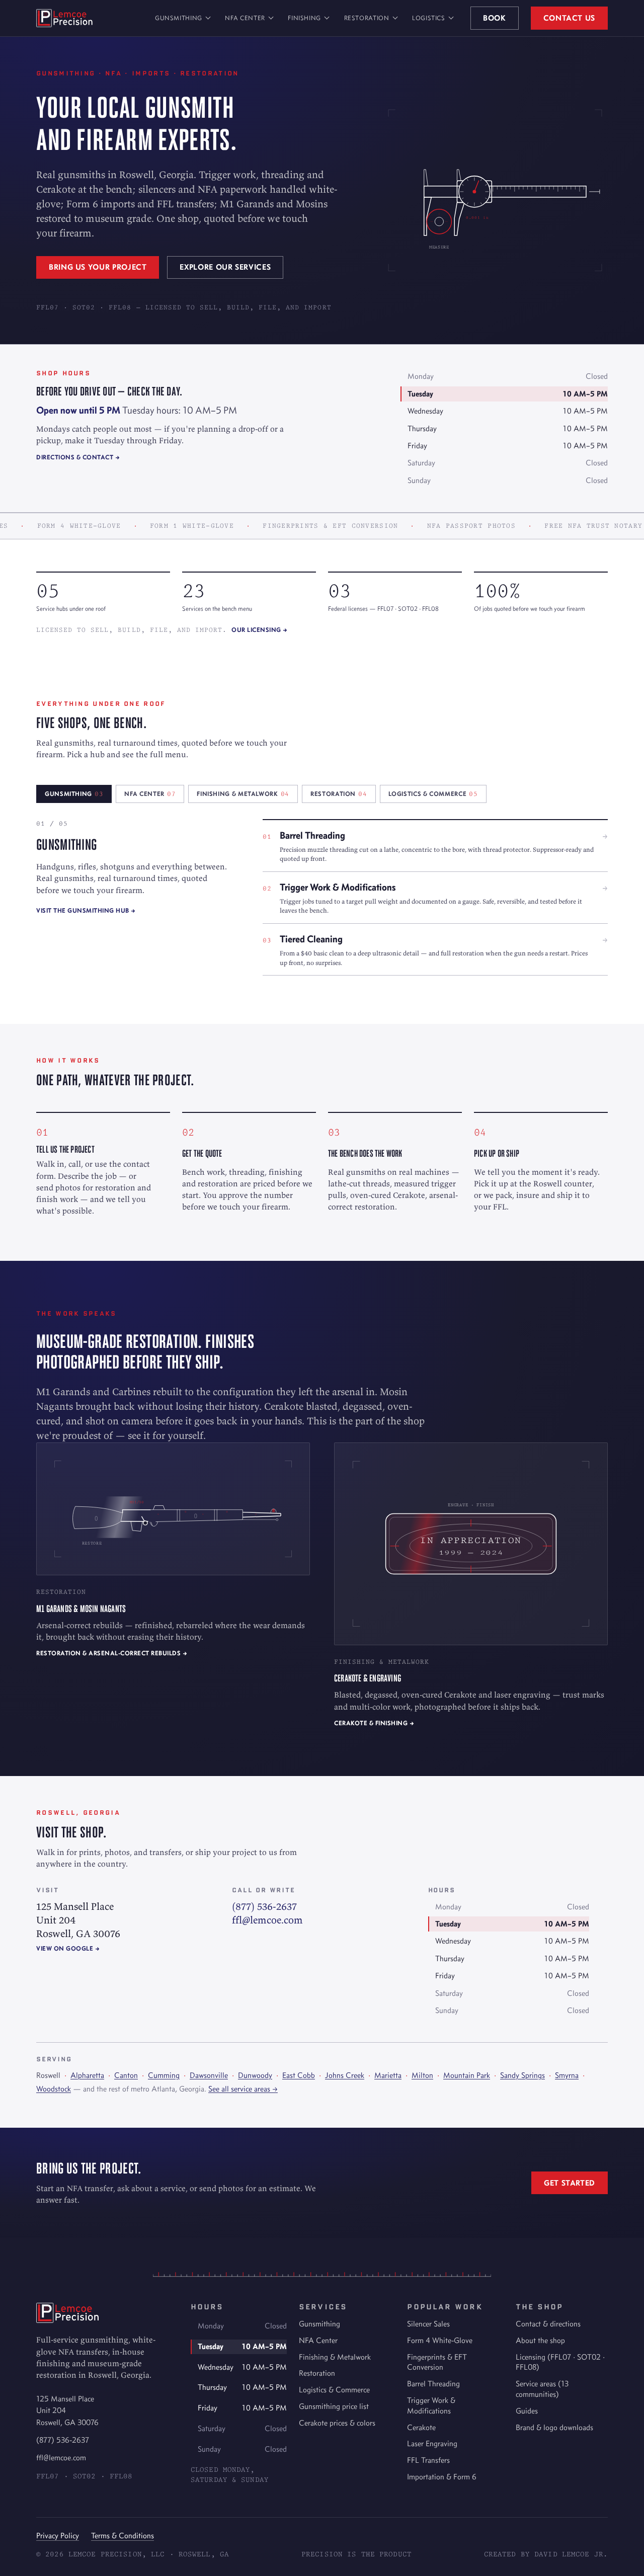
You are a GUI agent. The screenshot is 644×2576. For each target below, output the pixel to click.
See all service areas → (243, 2089)
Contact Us (569, 18)
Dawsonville (209, 2075)
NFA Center (245, 18)
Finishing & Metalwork (335, 2357)
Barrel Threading (433, 2384)
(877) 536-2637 (264, 1906)
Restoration (367, 18)
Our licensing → (260, 630)
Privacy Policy (58, 2535)
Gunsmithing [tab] (74, 794)
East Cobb (299, 2075)
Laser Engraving (432, 2443)
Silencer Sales (428, 2324)
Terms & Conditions (123, 2535)
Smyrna (567, 2075)
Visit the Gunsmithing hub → (86, 910)
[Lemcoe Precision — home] (64, 18)
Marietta (388, 2075)
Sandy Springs (522, 2075)
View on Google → (68, 1948)
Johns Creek (345, 2075)
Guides (527, 2411)
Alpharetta (87, 2075)
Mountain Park (467, 2075)
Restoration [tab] (339, 794)
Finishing (304, 18)
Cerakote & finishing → (374, 1723)
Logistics (429, 18)
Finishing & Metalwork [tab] (243, 794)
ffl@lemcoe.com (267, 1920)
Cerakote (421, 2427)
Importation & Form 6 (442, 2477)
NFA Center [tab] (150, 794)
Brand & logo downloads (554, 2427)
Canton (126, 2075)
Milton (422, 2075)
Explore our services (225, 267)
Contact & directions (548, 2324)
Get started (570, 2183)
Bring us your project (98, 267)
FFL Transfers (428, 2460)
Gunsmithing (179, 18)
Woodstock (54, 2089)
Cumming (164, 2075)
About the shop (540, 2340)
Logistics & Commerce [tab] (433, 794)
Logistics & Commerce (334, 2390)
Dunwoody (255, 2075)
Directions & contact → (78, 457)
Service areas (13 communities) (542, 2389)
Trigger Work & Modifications (431, 2405)
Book (495, 18)
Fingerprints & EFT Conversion (437, 2362)
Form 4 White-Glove (440, 2340)
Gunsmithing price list (334, 2406)
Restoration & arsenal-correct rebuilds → (112, 1653)
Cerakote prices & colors (337, 2423)
